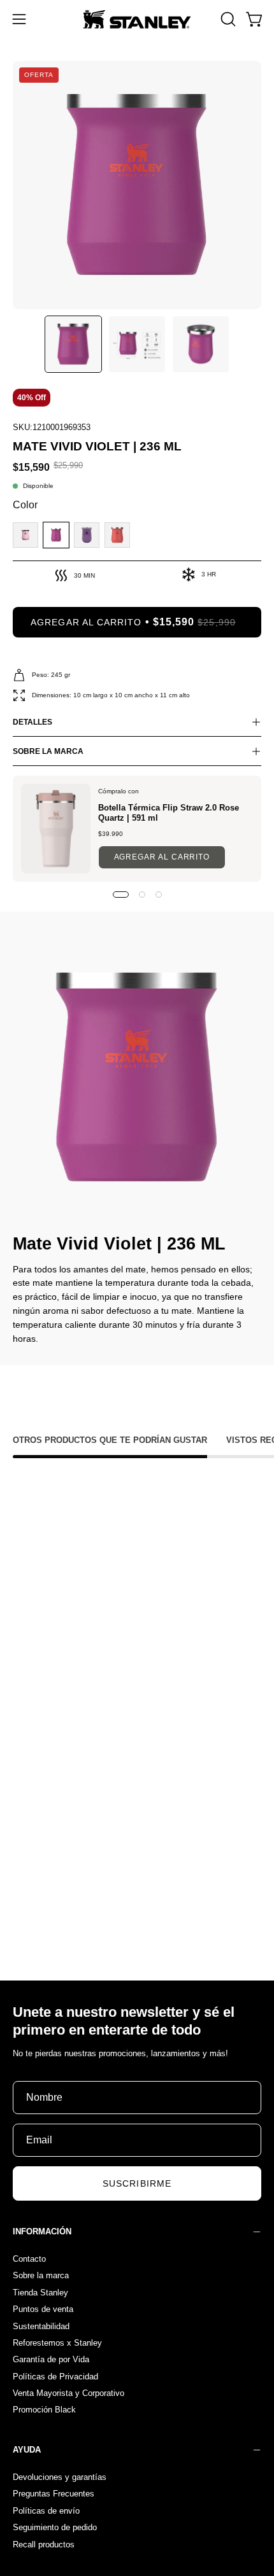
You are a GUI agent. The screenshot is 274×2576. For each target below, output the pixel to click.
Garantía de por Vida (51, 2359)
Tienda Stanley (40, 2292)
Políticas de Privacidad (55, 2376)
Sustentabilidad (41, 2326)
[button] (227, 19)
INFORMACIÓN (42, 2231)
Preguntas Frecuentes (54, 2494)
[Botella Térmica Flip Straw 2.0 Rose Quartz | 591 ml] (56, 829)
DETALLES (32, 722)
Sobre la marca (41, 2275)
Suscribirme (137, 2183)
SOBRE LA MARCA (48, 751)
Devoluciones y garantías (60, 2477)
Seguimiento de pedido (55, 2527)
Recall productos (44, 2544)
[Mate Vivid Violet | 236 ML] (73, 344)
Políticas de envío (46, 2511)
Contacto (29, 2259)
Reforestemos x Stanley (57, 2342)
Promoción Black (44, 2410)
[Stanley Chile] (137, 19)
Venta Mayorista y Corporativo (68, 2393)
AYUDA (27, 2450)
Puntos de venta (43, 2309)
